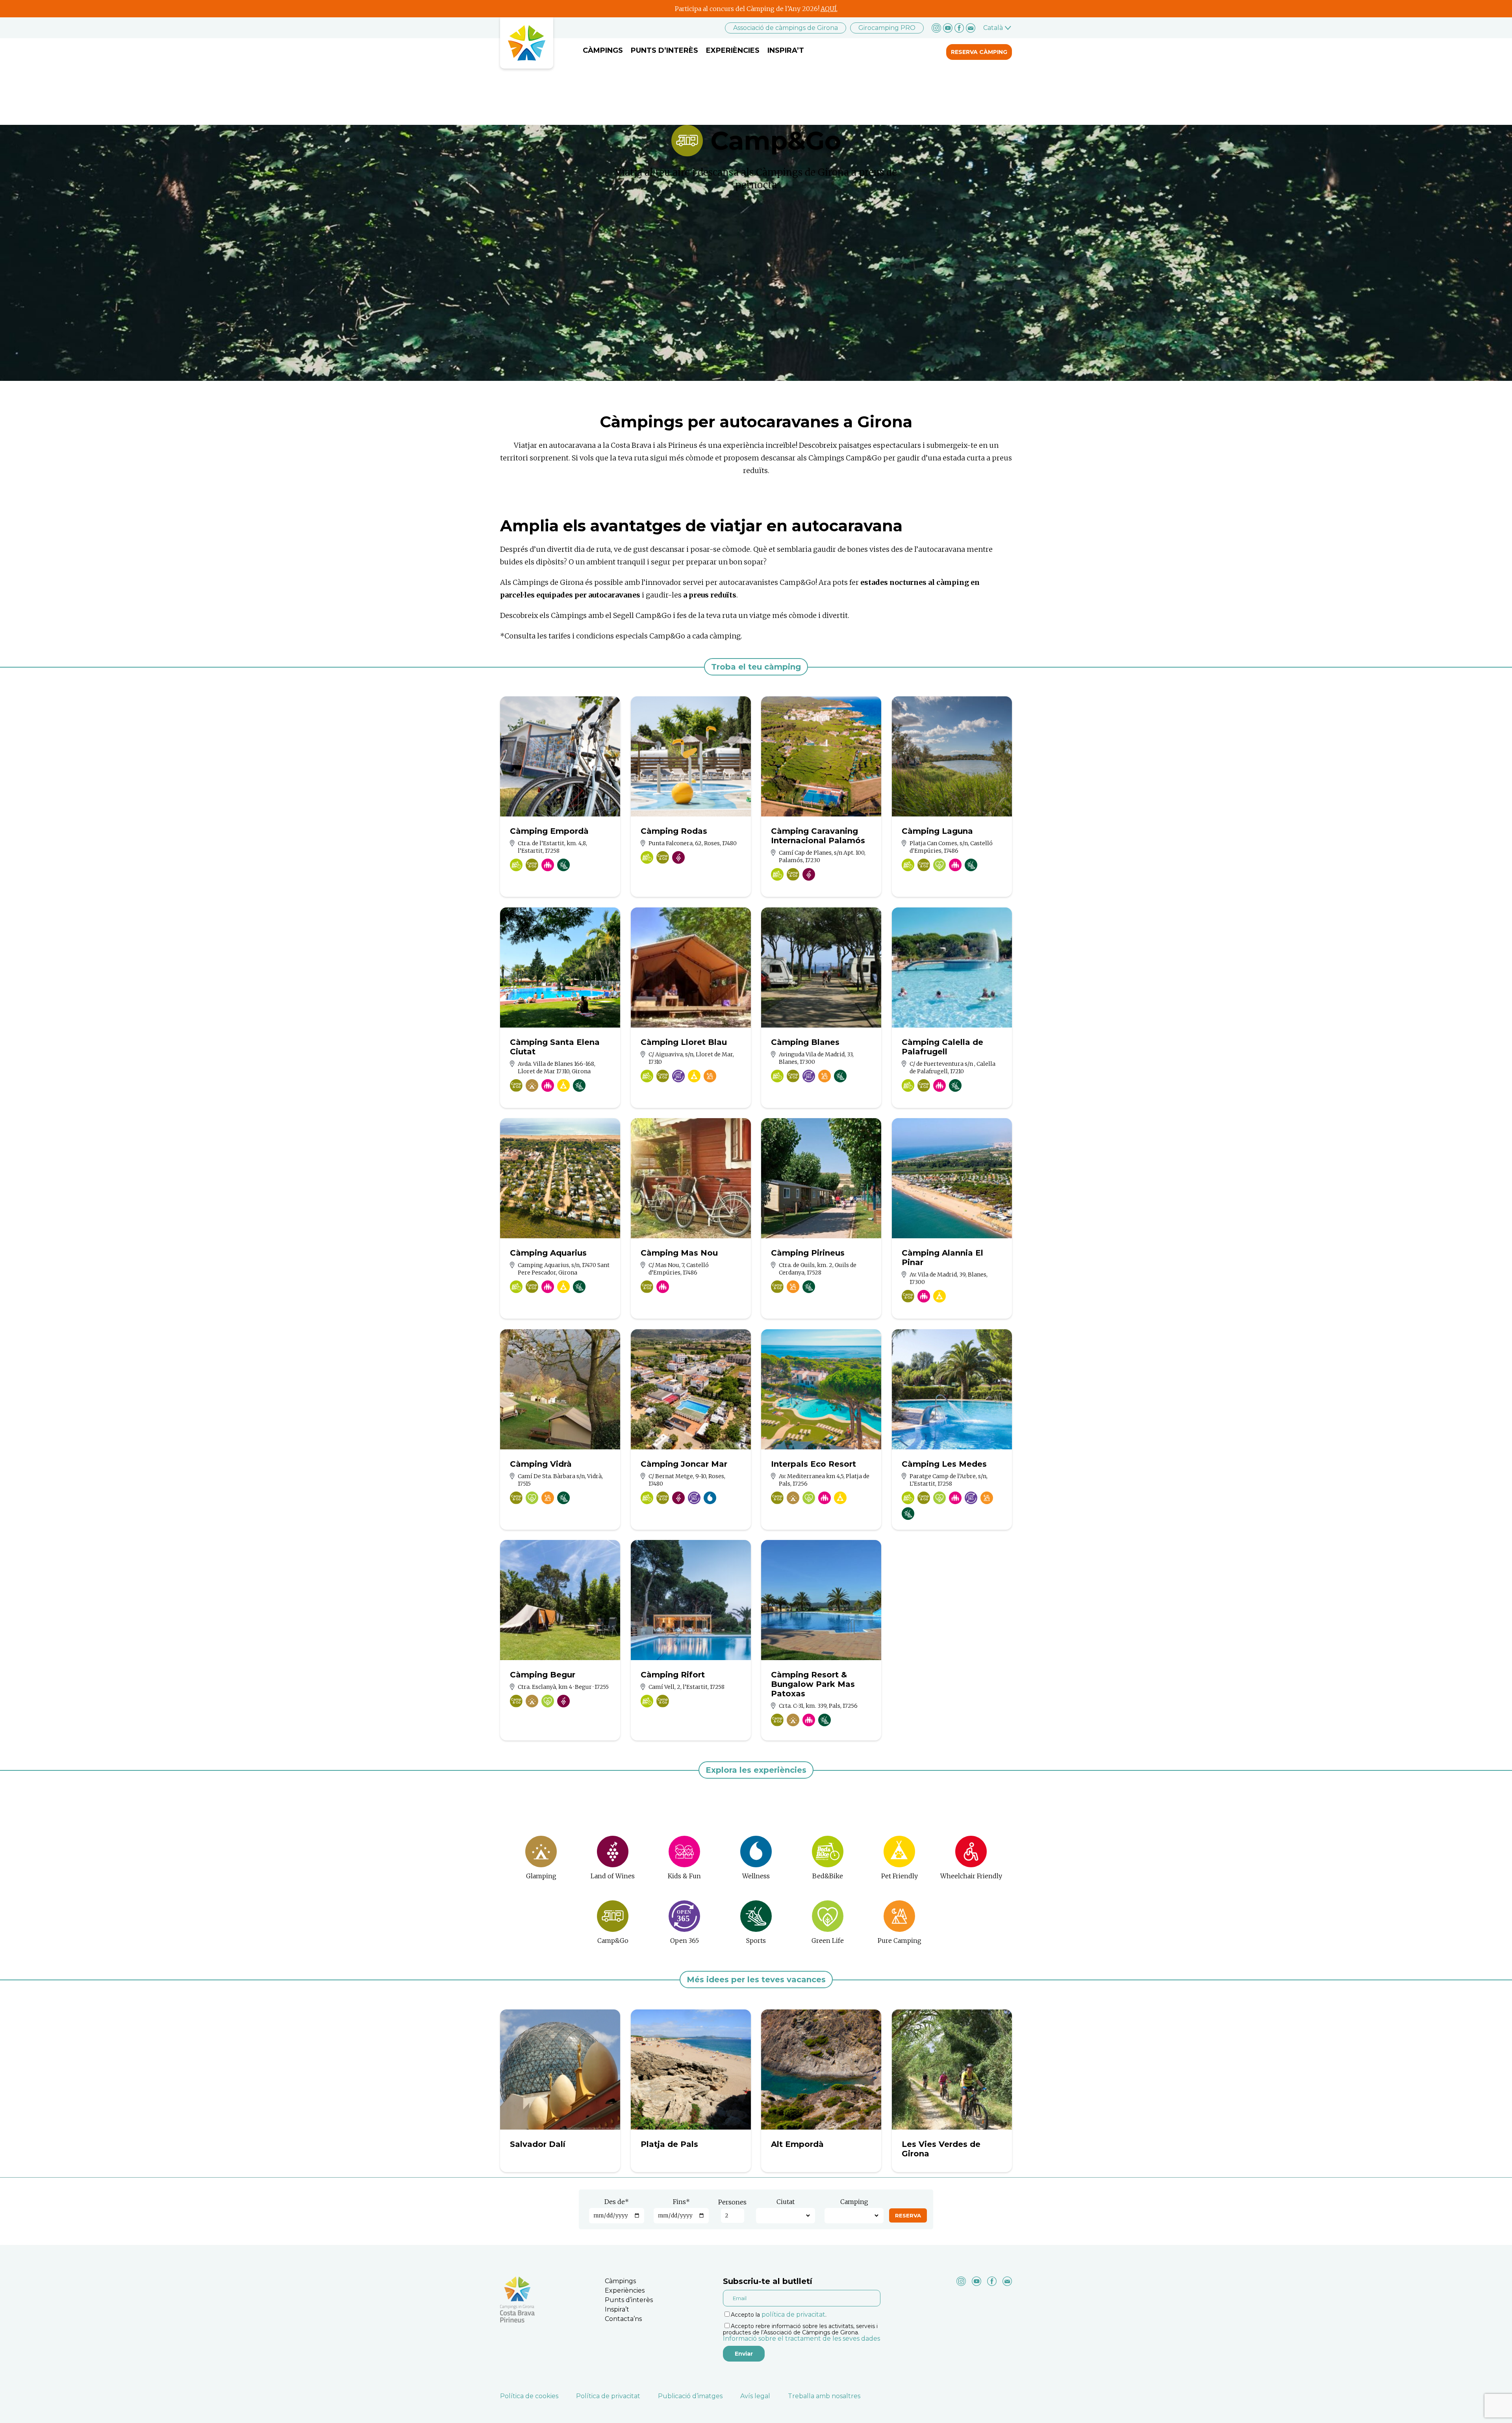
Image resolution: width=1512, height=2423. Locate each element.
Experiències (733, 50)
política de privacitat (793, 2314)
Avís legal (755, 2396)
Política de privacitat (608, 2396)
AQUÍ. (829, 9)
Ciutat (786, 2202)
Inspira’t (786, 50)
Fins (681, 2202)
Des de (617, 2202)
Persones (732, 2202)
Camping (854, 2202)
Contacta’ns (623, 2319)
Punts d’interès (664, 50)
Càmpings (603, 50)
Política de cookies (529, 2396)
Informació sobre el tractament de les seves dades (801, 2339)
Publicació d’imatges (690, 2396)
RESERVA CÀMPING (979, 52)
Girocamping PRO (887, 28)
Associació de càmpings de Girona (786, 28)
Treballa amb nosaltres (824, 2396)
